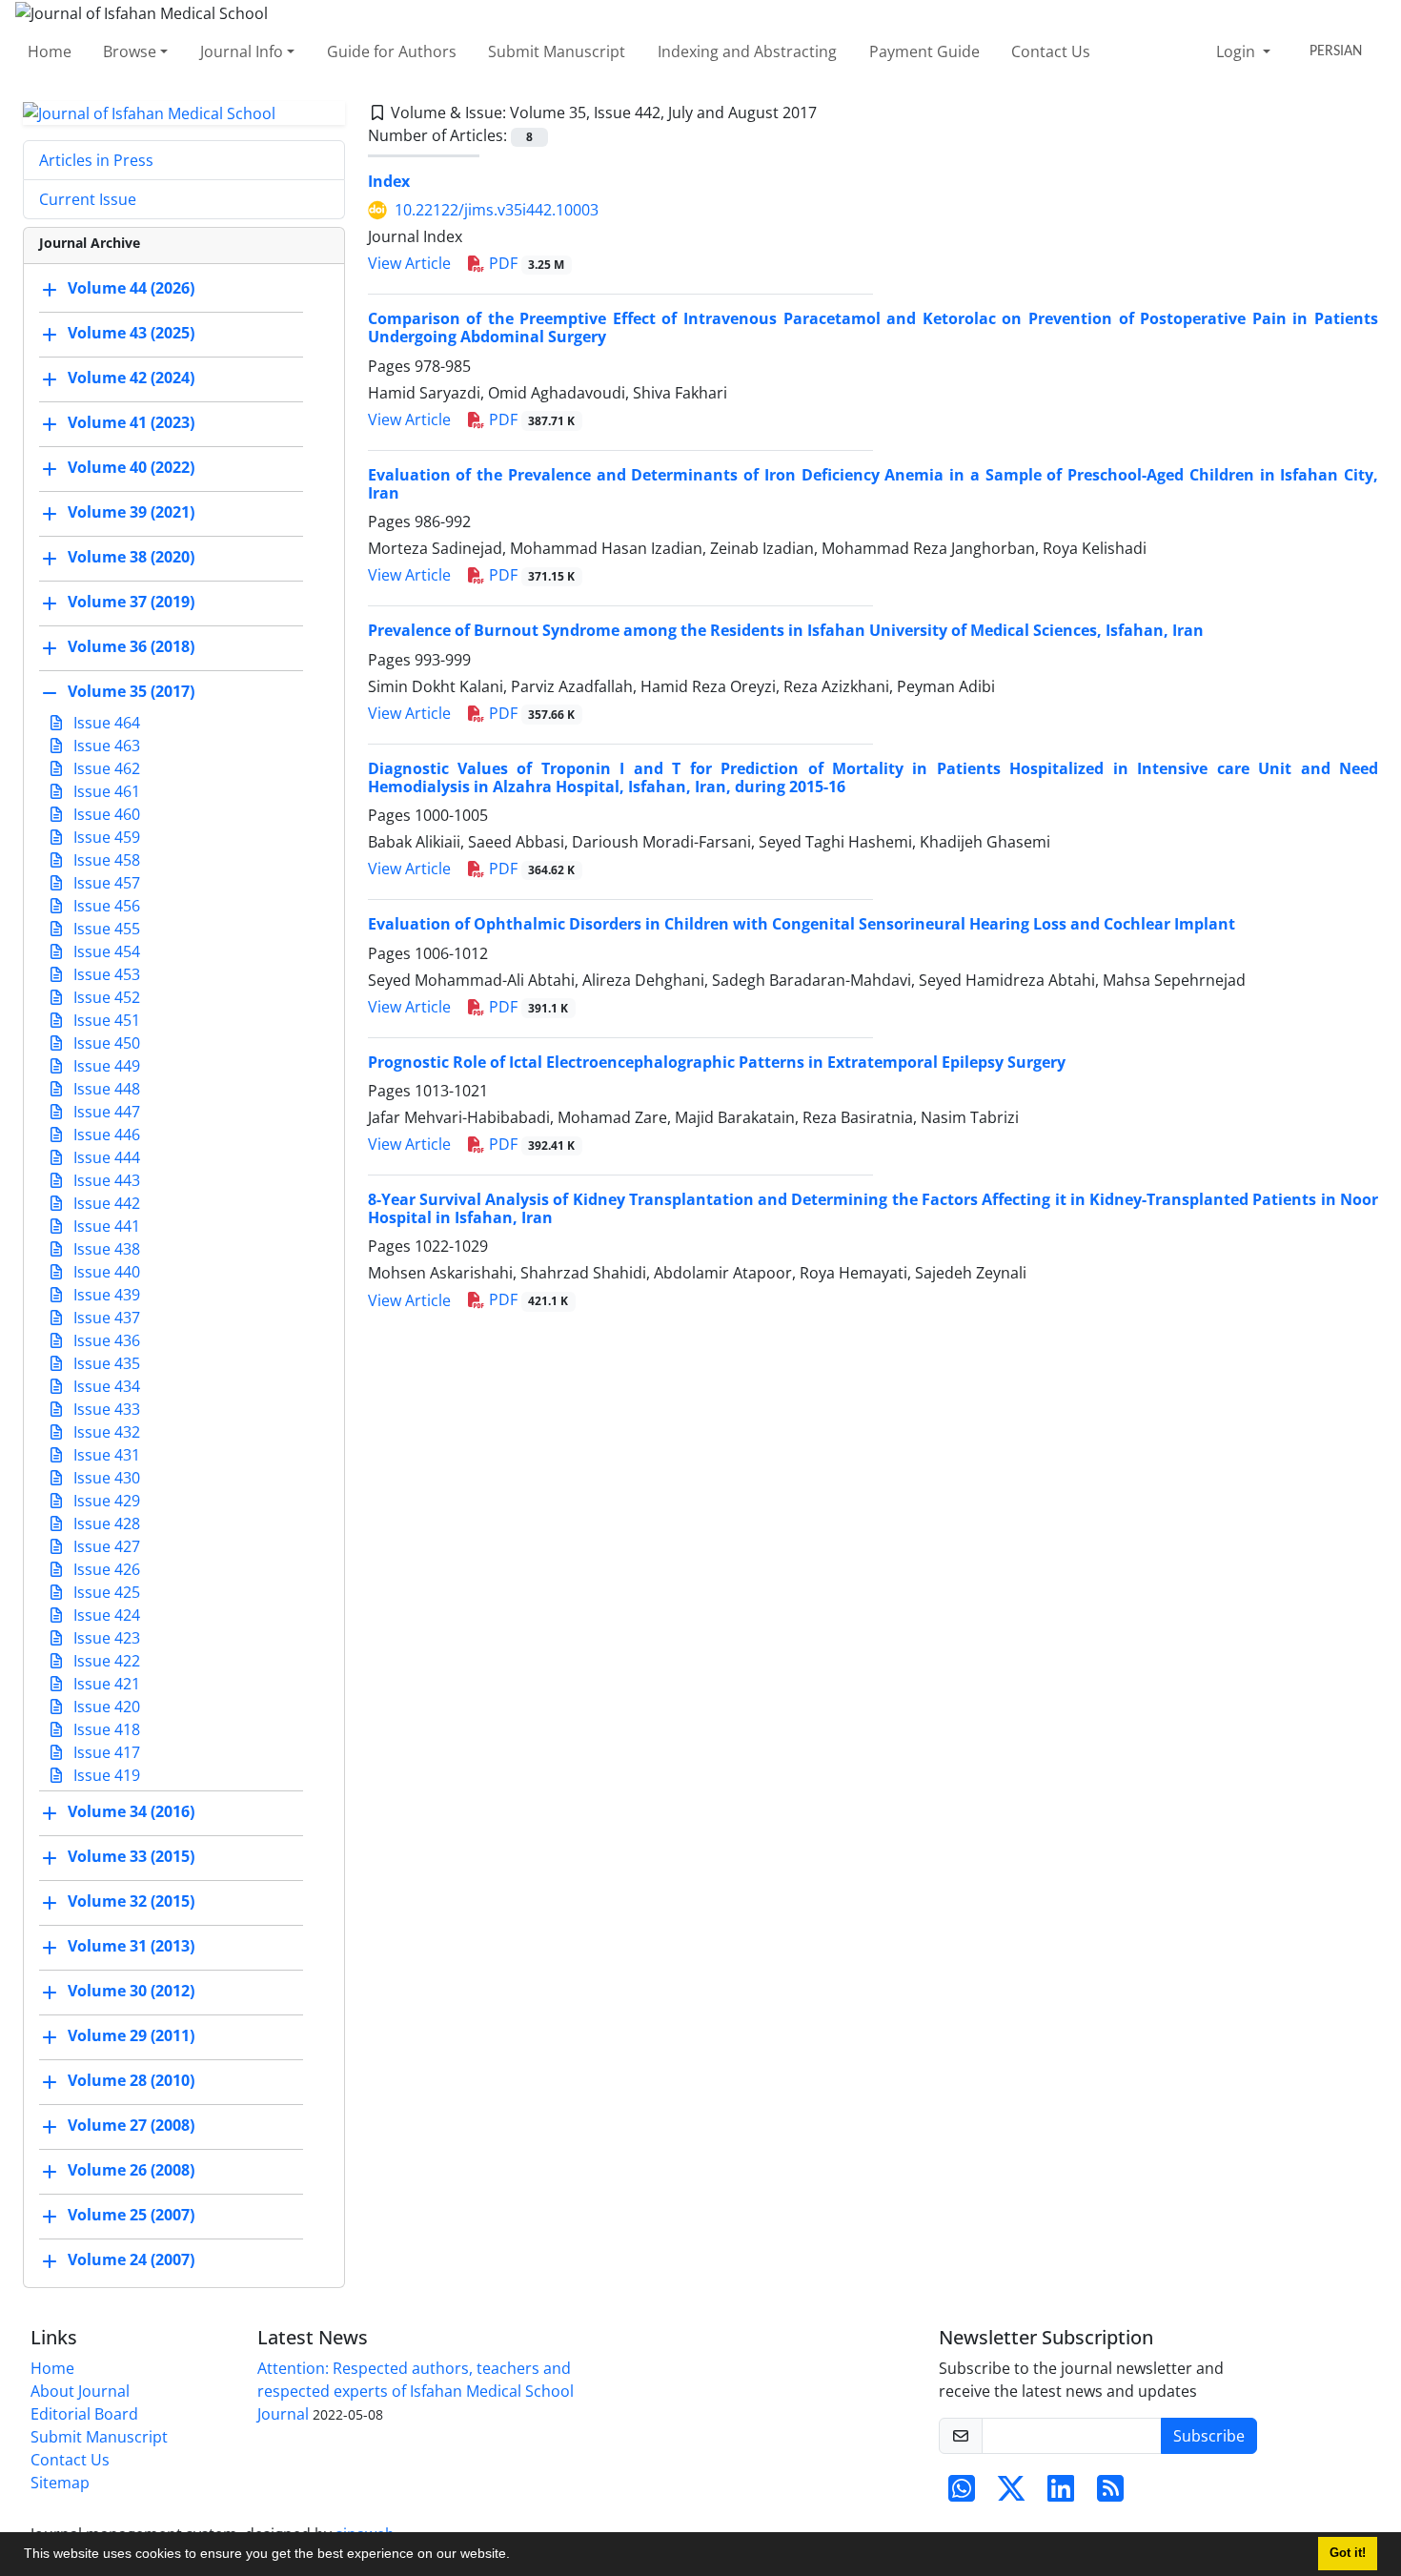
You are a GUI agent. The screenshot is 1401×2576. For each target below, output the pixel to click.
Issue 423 (105, 1638)
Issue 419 (105, 1775)
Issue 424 (105, 1615)
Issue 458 (105, 860)
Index (389, 181)
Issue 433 (105, 1409)
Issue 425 (105, 1592)
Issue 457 (105, 883)
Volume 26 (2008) (131, 2171)
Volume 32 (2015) (131, 1902)
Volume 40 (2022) (131, 468)
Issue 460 (105, 814)
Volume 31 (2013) (131, 1947)
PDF (525, 263)
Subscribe (1209, 2436)
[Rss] (1110, 2494)
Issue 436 (105, 1340)
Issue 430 (105, 1478)
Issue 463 (105, 746)
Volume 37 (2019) (131, 603)
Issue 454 (105, 951)
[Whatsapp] (962, 2494)
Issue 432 (105, 1432)
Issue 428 (105, 1523)
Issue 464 (105, 723)
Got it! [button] (1348, 2553)
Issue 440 (105, 1272)
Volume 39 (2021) (131, 513)
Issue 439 (105, 1295)
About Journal (80, 2391)
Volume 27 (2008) (131, 2126)
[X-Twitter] (1011, 2494)
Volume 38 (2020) (131, 558)
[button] (517, 2556)
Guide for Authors (392, 51)
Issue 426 (105, 1569)
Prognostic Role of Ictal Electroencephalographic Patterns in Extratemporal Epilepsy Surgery (717, 1062)
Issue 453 (105, 974)
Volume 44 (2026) (131, 289)
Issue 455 (105, 929)
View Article (409, 263)
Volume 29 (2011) (131, 2036)
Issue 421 (105, 1684)
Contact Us (1051, 51)
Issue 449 (105, 1066)
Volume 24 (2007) (131, 2260)
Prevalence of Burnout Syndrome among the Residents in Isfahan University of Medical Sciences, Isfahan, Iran (786, 630)
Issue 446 (105, 1135)
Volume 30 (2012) (131, 1992)
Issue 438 (105, 1249)
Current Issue (88, 199)
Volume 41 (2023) (131, 423)
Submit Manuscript (557, 51)
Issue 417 (105, 1752)
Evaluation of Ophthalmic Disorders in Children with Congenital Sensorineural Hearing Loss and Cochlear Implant (802, 924)
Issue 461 (105, 791)
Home (50, 51)
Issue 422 (105, 1661)
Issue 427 (105, 1546)
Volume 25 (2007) (131, 2216)
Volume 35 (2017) (131, 692)
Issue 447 (105, 1112)
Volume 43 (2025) (131, 334)
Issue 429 (105, 1501)
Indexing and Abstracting (747, 51)
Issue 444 (105, 1157)
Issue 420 (105, 1707)
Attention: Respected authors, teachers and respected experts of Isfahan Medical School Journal (416, 2391)
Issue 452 (105, 997)
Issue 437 (105, 1318)
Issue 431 (105, 1455)
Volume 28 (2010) (131, 2081)
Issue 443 (105, 1180)
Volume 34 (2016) (131, 1812)
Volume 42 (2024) (131, 378)
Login (1238, 51)
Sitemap (60, 2483)
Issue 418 (105, 1729)
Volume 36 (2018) (131, 647)
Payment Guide (924, 51)
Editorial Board (84, 2414)
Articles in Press (96, 160)
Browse (130, 51)
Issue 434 (105, 1386)
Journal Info (242, 51)
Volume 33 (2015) (131, 1857)
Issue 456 (105, 906)
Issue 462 (105, 768)
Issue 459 (105, 837)
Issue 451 (105, 1020)
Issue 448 (105, 1089)
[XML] (832, 112)
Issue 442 (105, 1203)
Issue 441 (105, 1226)
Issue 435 (105, 1363)
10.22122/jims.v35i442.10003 (497, 210)
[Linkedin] (1061, 2494)
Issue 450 (105, 1043)
